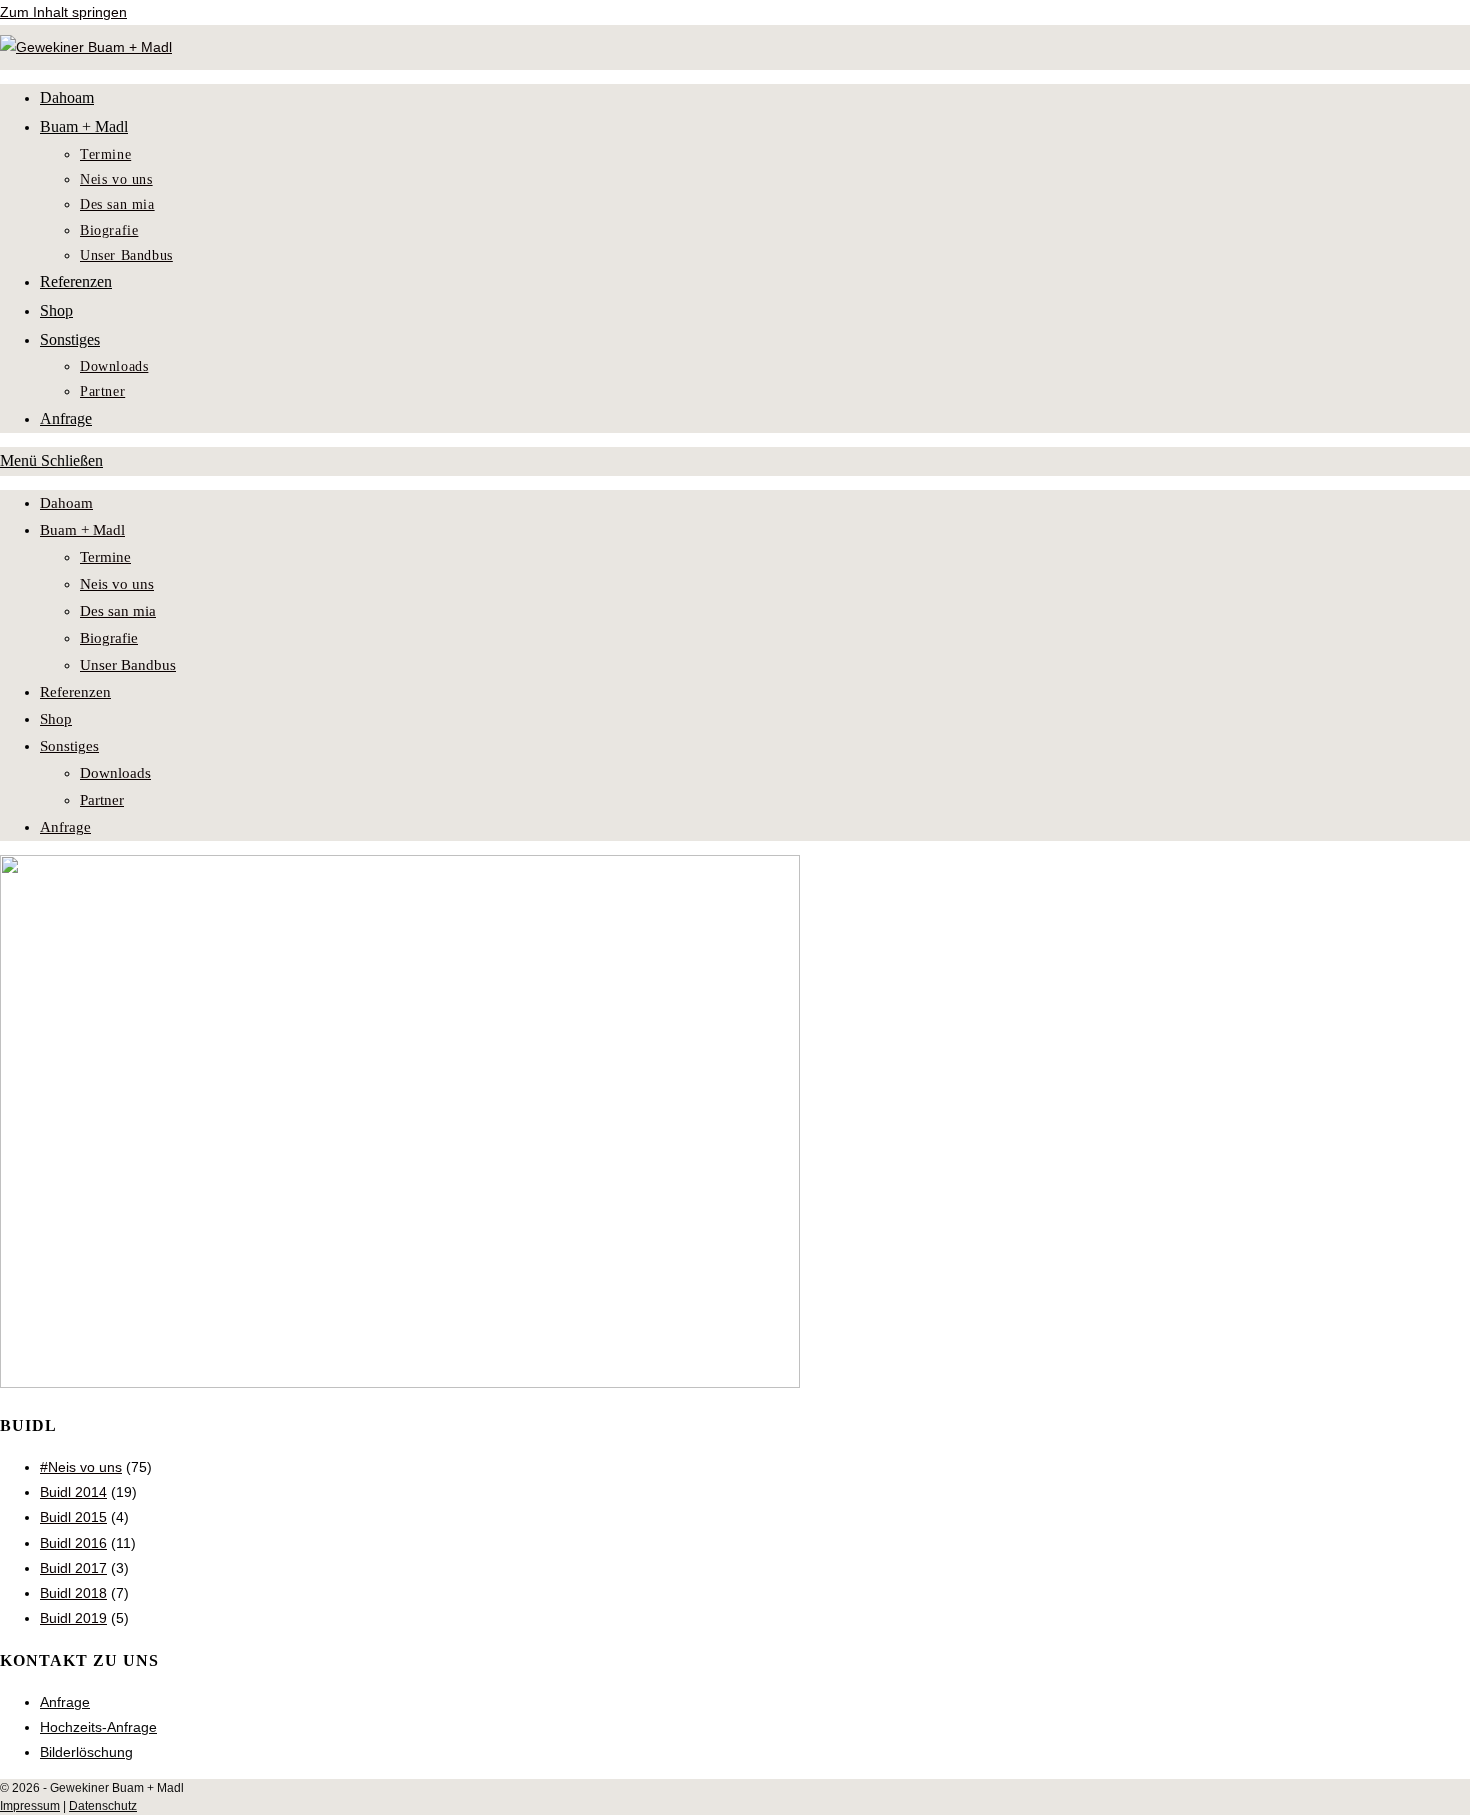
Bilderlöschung (86, 1752)
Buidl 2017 (73, 1568)
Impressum (30, 1806)
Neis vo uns (117, 584)
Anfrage (65, 827)
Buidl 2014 (73, 1492)
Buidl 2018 (73, 1593)
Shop (56, 719)
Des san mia (118, 611)
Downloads (115, 773)
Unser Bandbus (128, 665)
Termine (105, 557)
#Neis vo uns (81, 1467)
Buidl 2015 (73, 1517)
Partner (102, 800)
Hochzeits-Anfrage (98, 1727)
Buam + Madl (82, 530)
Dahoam (66, 503)
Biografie (109, 638)
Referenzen (75, 692)
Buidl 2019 (73, 1618)
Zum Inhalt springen (63, 12)
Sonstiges (69, 746)
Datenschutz (103, 1806)
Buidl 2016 (73, 1543)
